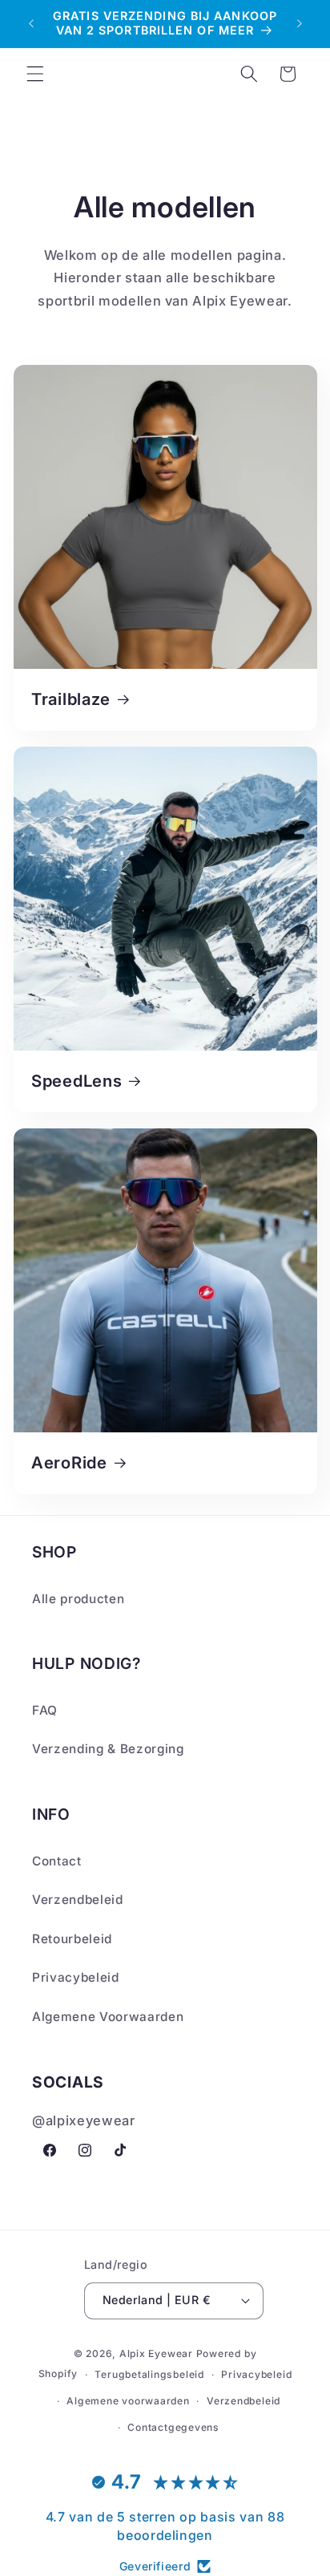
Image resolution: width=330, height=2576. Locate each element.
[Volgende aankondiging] (300, 23)
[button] (35, 74)
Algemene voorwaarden (128, 2401)
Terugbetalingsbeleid (149, 2374)
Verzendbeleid (78, 1900)
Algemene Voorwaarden (108, 2017)
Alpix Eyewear (156, 2353)
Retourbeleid (72, 1939)
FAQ (45, 1710)
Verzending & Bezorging (108, 1749)
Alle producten (78, 1599)
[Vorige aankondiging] (31, 23)
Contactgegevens (173, 2427)
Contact (57, 1861)
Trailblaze (71, 700)
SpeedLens (76, 1081)
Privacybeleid (76, 1977)
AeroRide (69, 1462)
